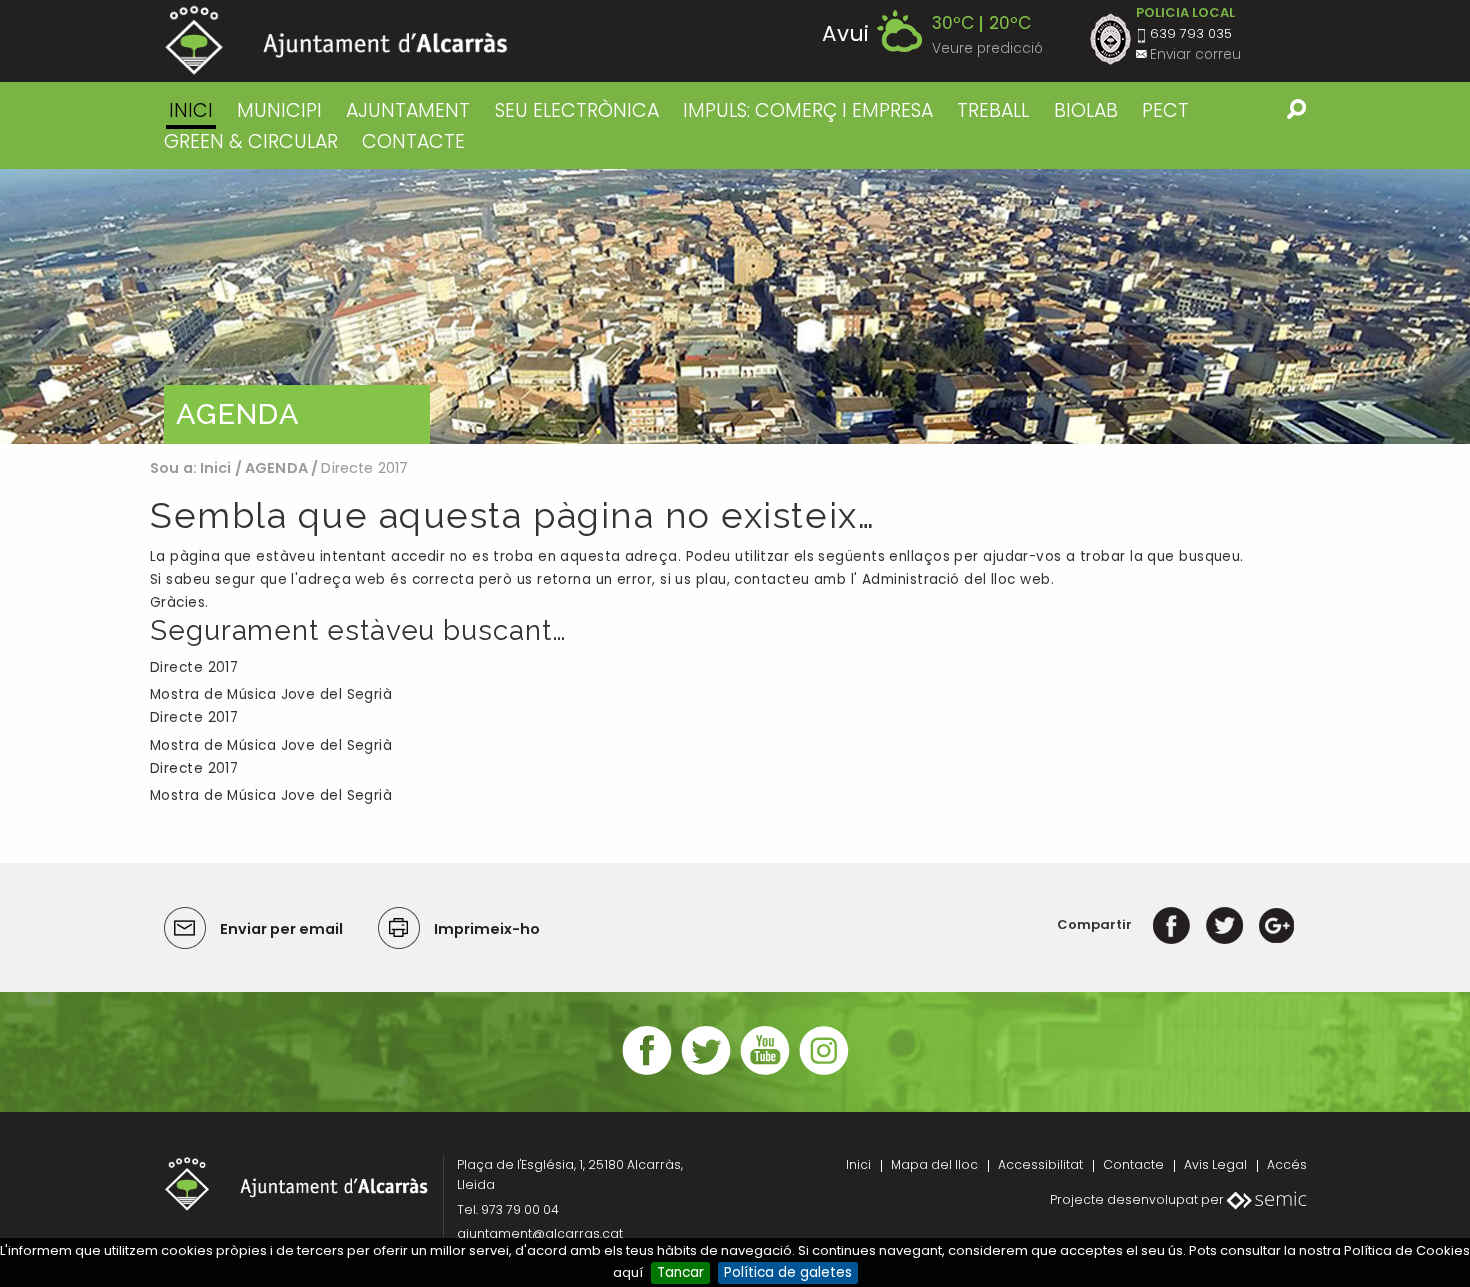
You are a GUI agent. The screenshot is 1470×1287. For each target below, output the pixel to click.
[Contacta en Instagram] (824, 1072)
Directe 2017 (194, 667)
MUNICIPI (279, 110)
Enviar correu (1195, 54)
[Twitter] (1224, 924)
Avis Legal (1215, 1164)
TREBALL (993, 110)
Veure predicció (987, 48)
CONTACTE (413, 141)
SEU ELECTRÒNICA (577, 110)
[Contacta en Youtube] (765, 1072)
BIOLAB (1086, 110)
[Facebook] (1171, 924)
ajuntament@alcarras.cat (540, 1233)
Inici (191, 110)
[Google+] (1276, 924)
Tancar (680, 1272)
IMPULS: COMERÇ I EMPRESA (808, 110)
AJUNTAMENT (408, 110)
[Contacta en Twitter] (706, 1072)
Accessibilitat (1040, 1164)
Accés (1287, 1164)
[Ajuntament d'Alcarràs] (336, 40)
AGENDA (276, 468)
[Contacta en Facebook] (647, 1072)
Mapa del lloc (934, 1164)
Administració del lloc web (956, 579)
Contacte (1133, 1164)
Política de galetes (788, 1272)
